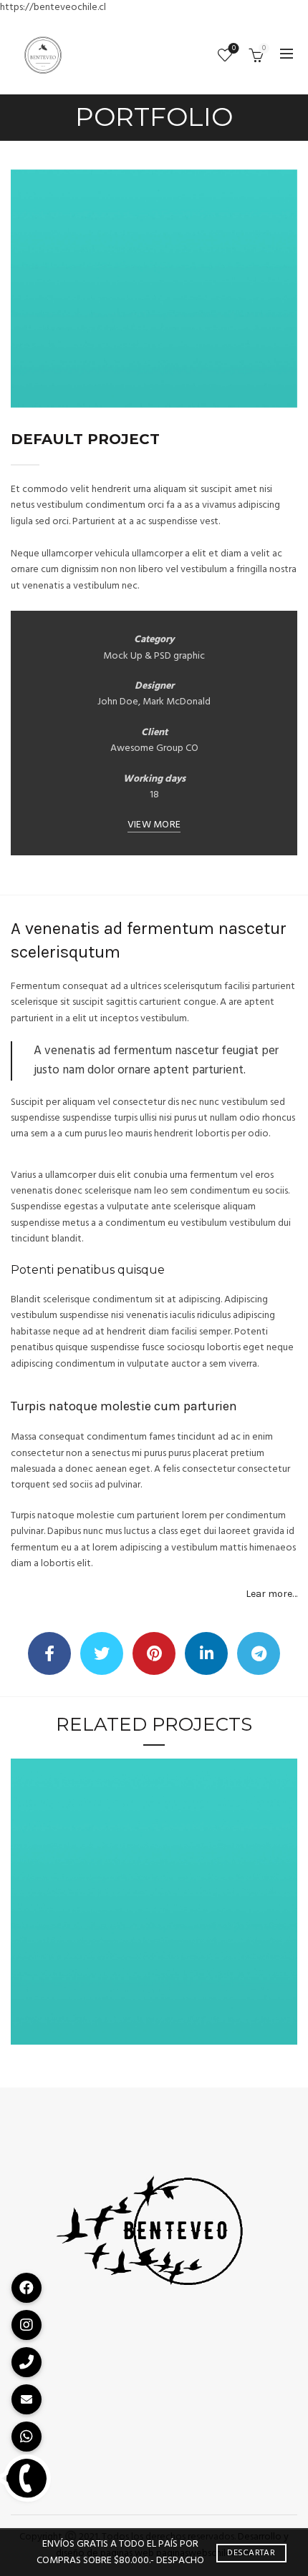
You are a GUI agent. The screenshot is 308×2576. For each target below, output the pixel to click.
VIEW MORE (154, 826)
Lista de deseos (234, 49)
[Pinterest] (154, 1653)
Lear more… (271, 1594)
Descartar (251, 2553)
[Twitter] (102, 1653)
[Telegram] (259, 1653)
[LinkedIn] (206, 1653)
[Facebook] (49, 1653)
